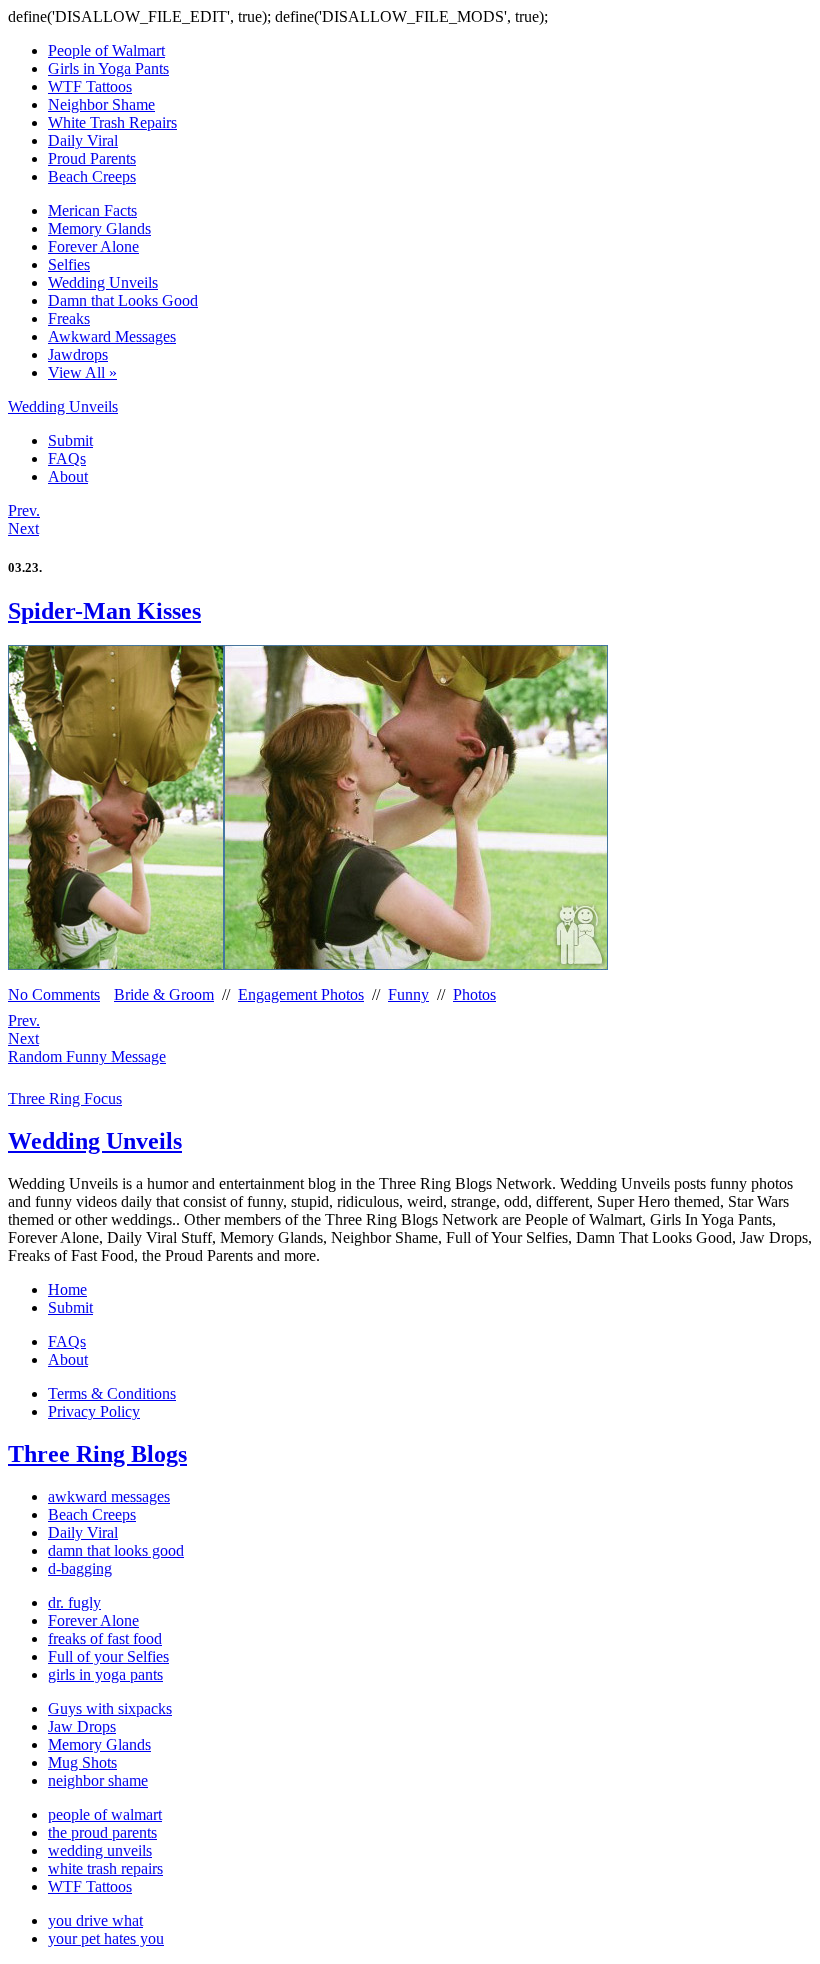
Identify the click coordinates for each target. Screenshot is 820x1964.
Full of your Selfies (108, 1656)
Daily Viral (83, 140)
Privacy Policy (94, 1411)
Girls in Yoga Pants (108, 68)
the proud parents (102, 1832)
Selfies (69, 264)
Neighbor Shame (101, 104)
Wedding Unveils (103, 282)
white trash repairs (105, 1868)
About (68, 476)
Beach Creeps (92, 176)
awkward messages (109, 1496)
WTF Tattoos (90, 86)
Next (23, 528)
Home (67, 1289)
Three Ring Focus (65, 1098)
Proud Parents (92, 158)
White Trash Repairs (112, 122)
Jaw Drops (82, 1726)
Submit (70, 440)
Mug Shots (82, 1762)
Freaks (69, 318)
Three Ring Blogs (97, 1454)
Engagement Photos (301, 994)
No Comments (54, 994)
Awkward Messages (112, 336)
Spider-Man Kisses (104, 611)
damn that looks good (116, 1550)
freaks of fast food (105, 1638)
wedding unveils (100, 1850)
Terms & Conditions (112, 1393)
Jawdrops (78, 354)
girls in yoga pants (105, 1674)
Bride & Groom (164, 994)
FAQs (67, 458)
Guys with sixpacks (110, 1708)
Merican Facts (92, 210)
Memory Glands (99, 228)
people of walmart (105, 1814)
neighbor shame (98, 1780)
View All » (82, 372)
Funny (408, 994)
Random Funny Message (87, 1056)
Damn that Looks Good (123, 300)
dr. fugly (74, 1602)
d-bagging (80, 1568)
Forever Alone (93, 246)
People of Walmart (106, 50)
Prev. (24, 510)
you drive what (95, 1920)
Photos (474, 994)
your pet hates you (106, 1938)
